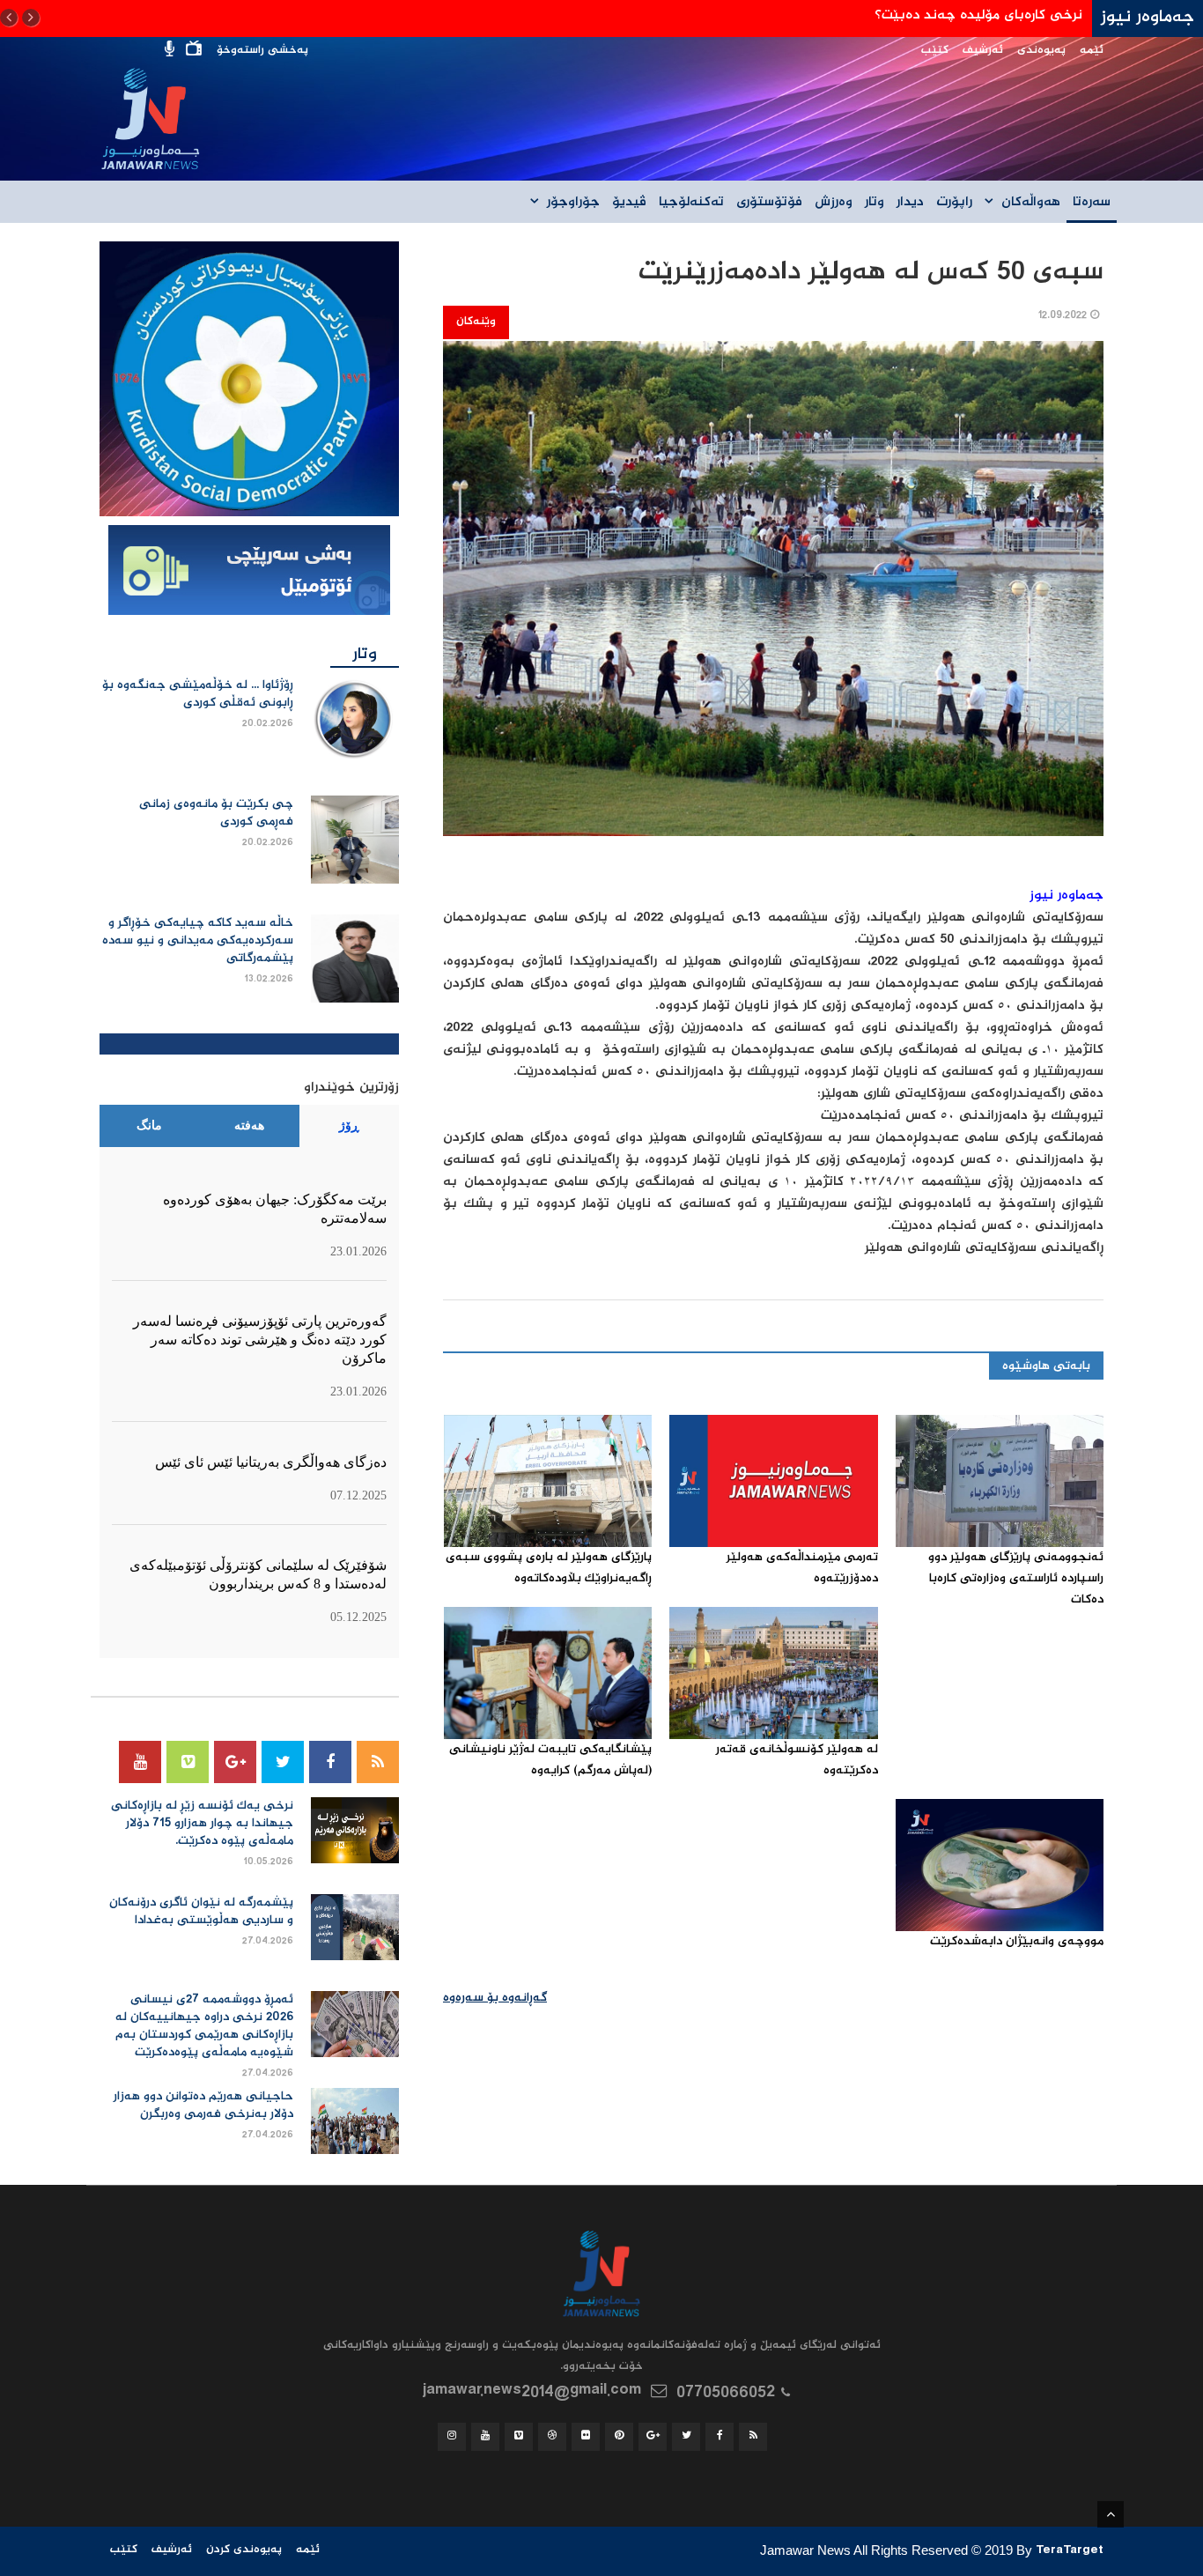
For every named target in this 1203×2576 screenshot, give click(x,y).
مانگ (149, 1125)
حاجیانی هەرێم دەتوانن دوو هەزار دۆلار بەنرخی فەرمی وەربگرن (203, 2106)
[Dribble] (552, 2437)
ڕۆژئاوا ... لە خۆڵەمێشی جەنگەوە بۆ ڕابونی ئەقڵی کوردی (198, 694)
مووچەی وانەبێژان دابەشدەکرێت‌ (1017, 1942)
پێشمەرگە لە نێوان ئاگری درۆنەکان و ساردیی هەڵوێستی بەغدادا (201, 1912)
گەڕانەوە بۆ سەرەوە (495, 1998)
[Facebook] (330, 1762)
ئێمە (1092, 51)
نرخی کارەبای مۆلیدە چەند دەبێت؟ (978, 15)
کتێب (935, 51)
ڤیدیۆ (629, 203)
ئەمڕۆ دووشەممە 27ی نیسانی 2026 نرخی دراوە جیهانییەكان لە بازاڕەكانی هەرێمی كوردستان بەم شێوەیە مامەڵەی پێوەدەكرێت (204, 2026)
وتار (875, 203)
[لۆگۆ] (249, 380)
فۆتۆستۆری (769, 203)
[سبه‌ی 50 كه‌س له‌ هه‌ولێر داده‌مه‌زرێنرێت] (773, 600)
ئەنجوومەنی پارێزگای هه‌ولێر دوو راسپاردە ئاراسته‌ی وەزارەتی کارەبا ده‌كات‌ (1016, 1579)
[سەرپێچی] (249, 572)
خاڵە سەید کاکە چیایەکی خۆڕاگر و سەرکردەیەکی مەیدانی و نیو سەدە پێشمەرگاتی (198, 941)
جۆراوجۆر (573, 203)
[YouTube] (140, 1762)
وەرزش (834, 203)
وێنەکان (476, 322)
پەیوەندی (1041, 51)
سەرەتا (1092, 203)
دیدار (910, 203)
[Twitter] (283, 1762)
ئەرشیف (983, 51)
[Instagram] (452, 2437)
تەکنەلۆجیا (691, 203)
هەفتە (249, 1125)
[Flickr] (586, 2437)
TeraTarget (1070, 2552)
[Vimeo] (188, 1762)
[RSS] (378, 1762)
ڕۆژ (349, 1125)
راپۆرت (954, 203)
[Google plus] (235, 1762)
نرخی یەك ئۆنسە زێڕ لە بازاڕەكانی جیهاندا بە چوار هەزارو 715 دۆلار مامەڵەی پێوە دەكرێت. (202, 1824)
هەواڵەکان (1031, 203)
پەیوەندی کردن (244, 2550)
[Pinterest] (619, 2437)
